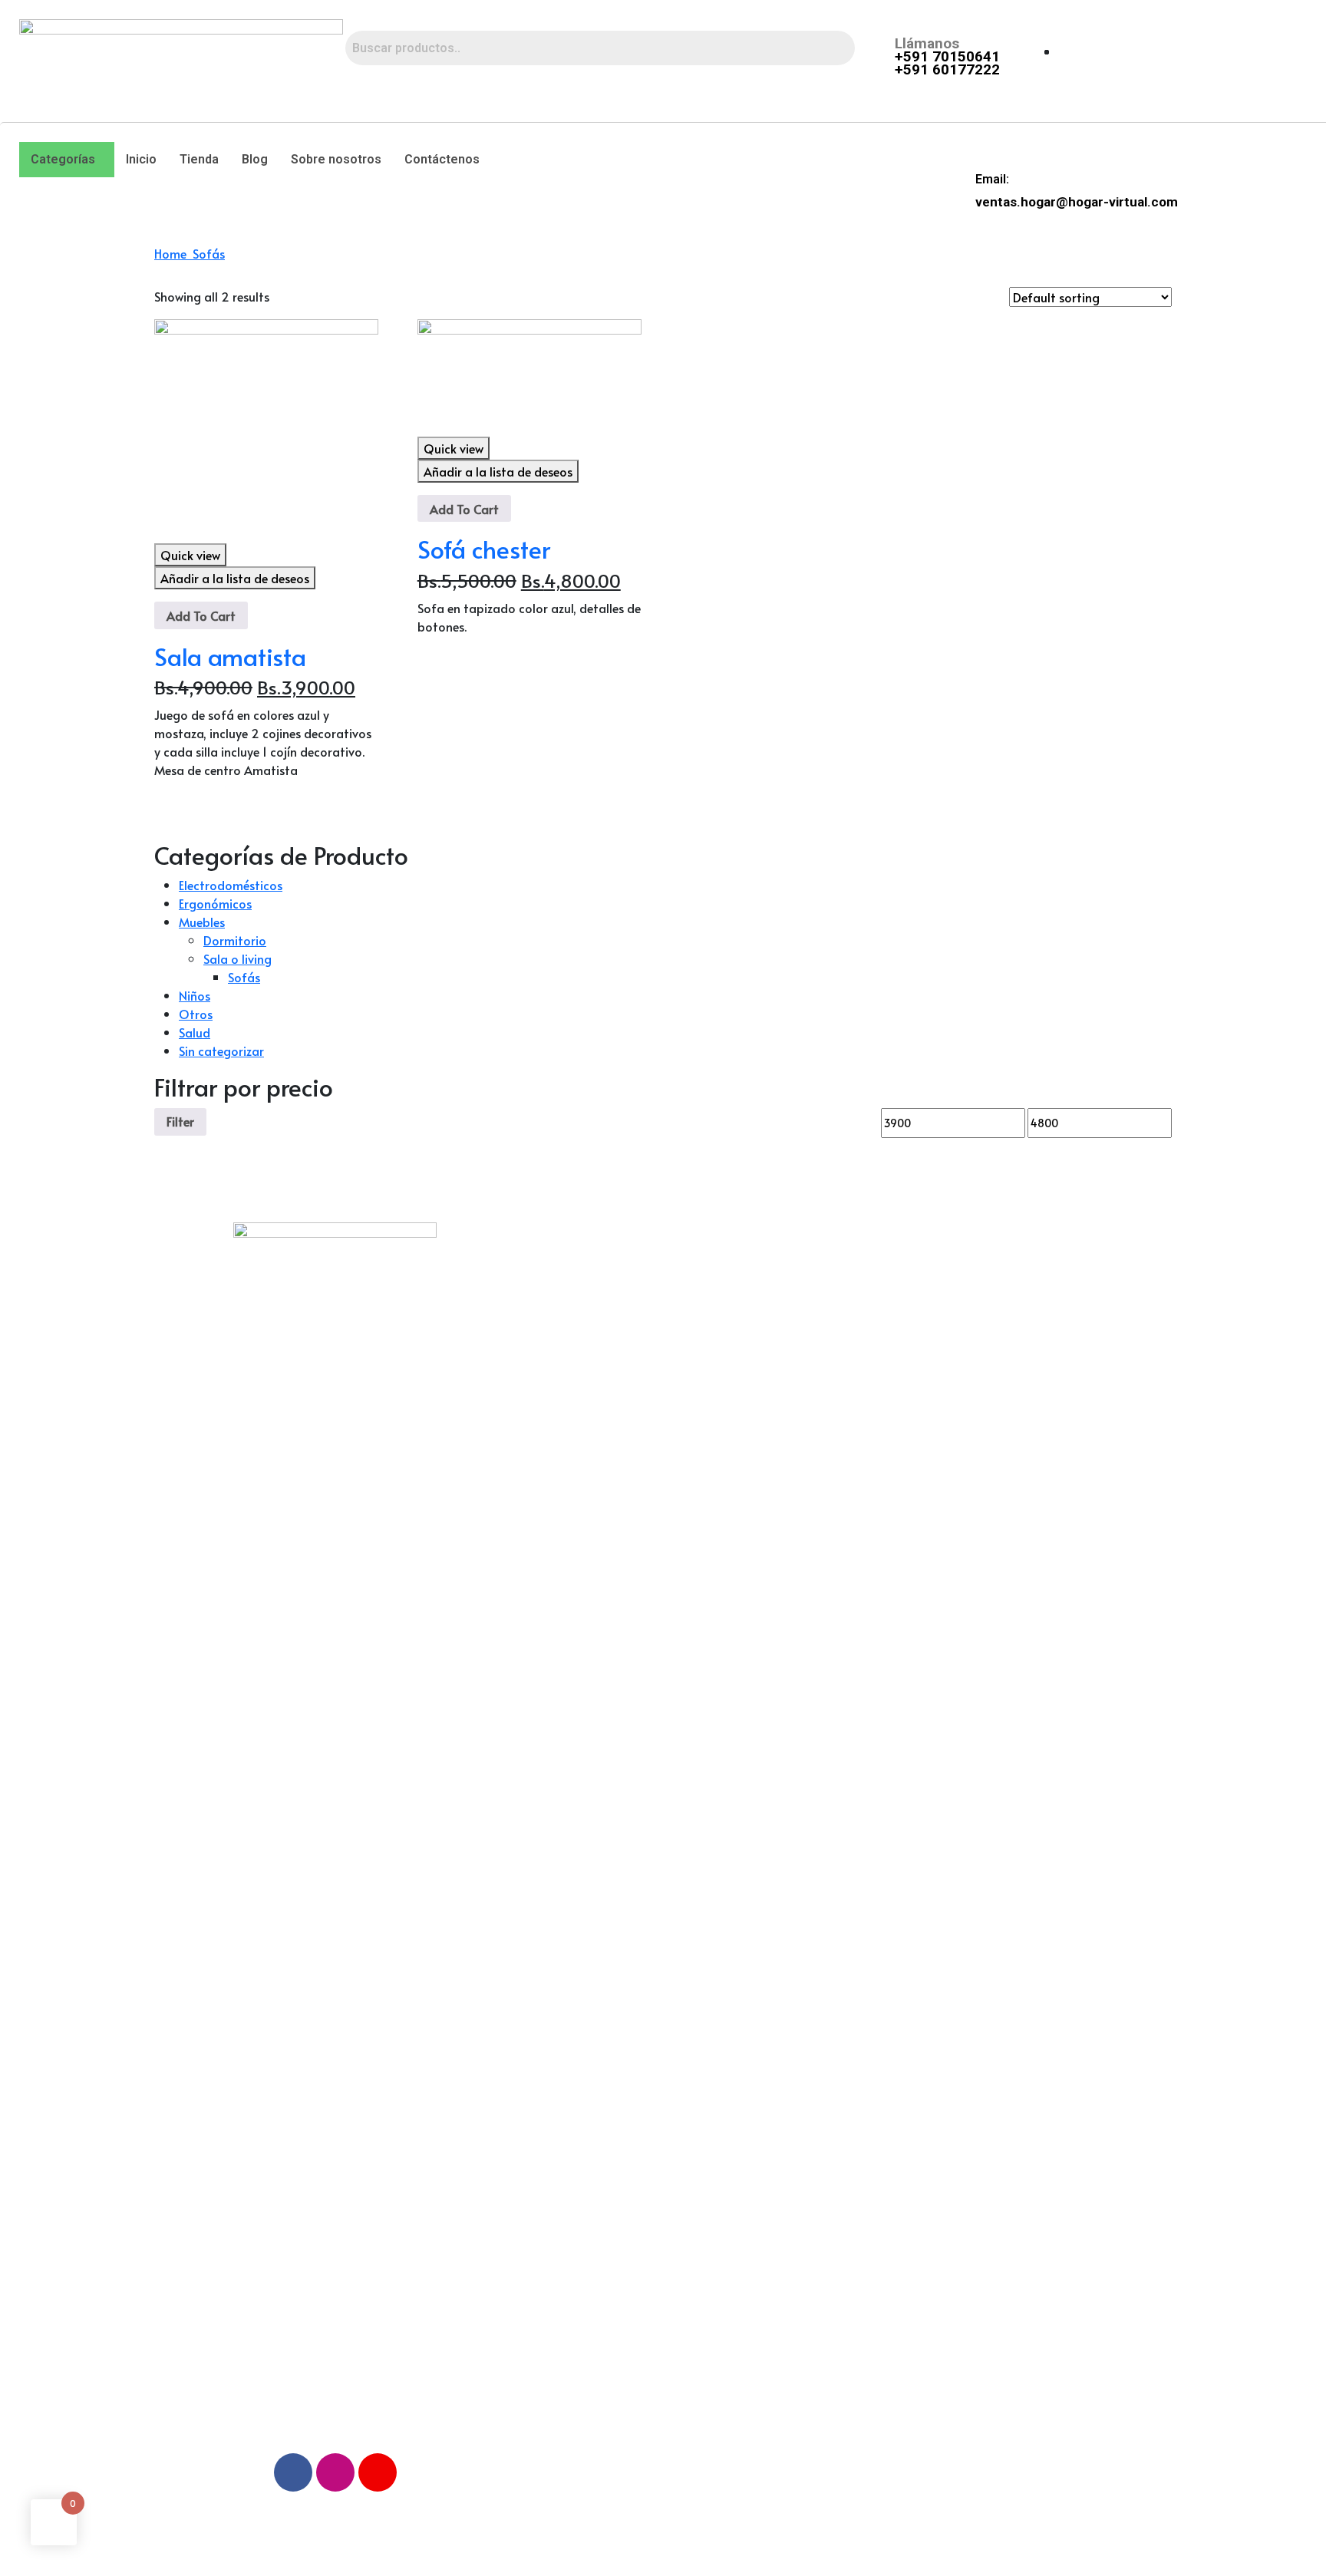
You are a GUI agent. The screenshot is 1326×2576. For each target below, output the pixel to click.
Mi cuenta (727, 1312)
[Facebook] (293, 2472)
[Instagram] (335, 2472)
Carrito (718, 1382)
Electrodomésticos (231, 885)
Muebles (202, 922)
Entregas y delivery (535, 1276)
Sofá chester (484, 549)
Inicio (141, 159)
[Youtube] (378, 2472)
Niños (195, 995)
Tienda (199, 159)
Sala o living (237, 958)
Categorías (63, 159)
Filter (180, 1121)
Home (173, 253)
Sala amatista (230, 656)
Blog (255, 159)
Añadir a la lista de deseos (235, 578)
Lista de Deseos (745, 1347)
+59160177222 (990, 1360)
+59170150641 (990, 1323)
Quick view (190, 555)
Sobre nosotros (336, 159)
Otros (196, 1014)
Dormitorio (235, 940)
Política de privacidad (541, 1312)
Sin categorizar (221, 1051)
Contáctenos (442, 159)
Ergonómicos (215, 903)
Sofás (209, 253)
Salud (195, 1032)
